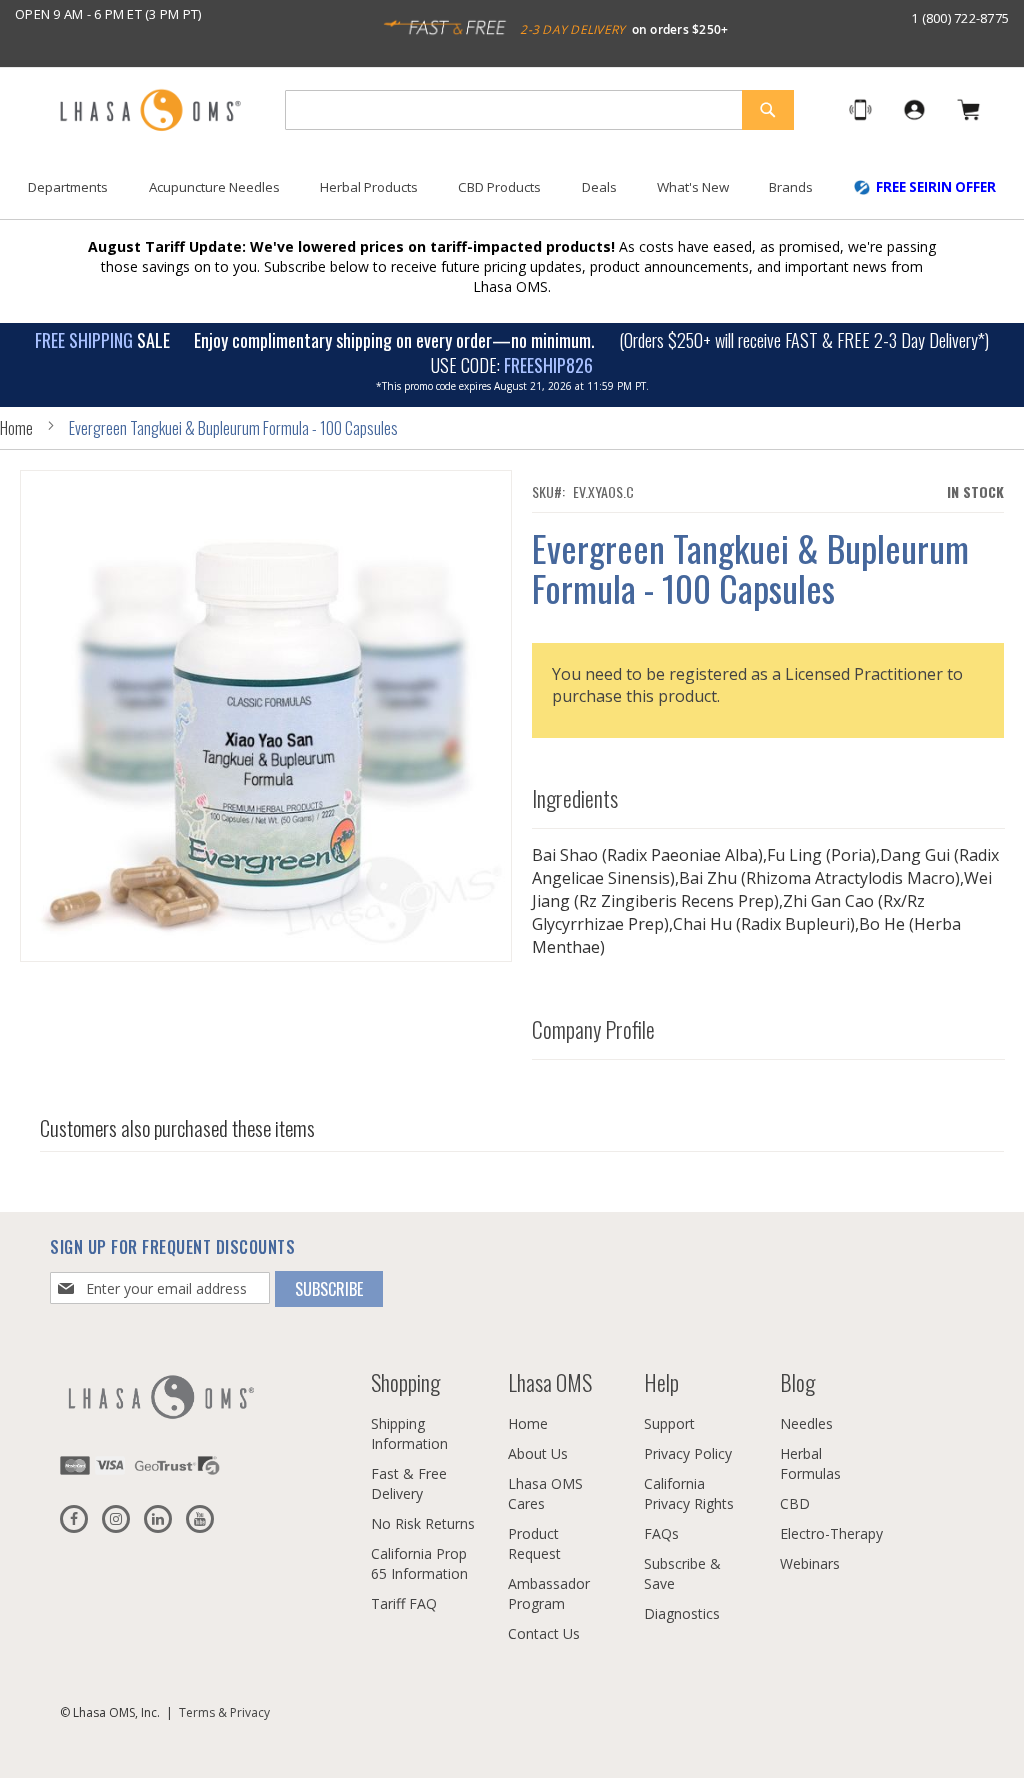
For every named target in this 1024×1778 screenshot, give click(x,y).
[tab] (768, 793)
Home (16, 428)
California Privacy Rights (689, 1493)
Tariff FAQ (404, 1603)
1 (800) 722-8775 (960, 18)
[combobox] (539, 110)
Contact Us (544, 1633)
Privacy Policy (688, 1453)
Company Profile (593, 1029)
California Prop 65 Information (419, 1563)
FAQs (661, 1533)
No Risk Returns (423, 1523)
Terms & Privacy (224, 1712)
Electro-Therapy (831, 1533)
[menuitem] (68, 187)
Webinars (810, 1563)
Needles (806, 1423)
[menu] (512, 195)
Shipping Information (409, 1433)
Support (669, 1423)
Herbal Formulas (810, 1463)
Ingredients (575, 798)
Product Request (534, 1543)
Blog (797, 1382)
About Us (538, 1453)
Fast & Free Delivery (409, 1483)
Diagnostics (682, 1613)
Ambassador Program (549, 1593)
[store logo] (150, 111)
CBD (795, 1503)
